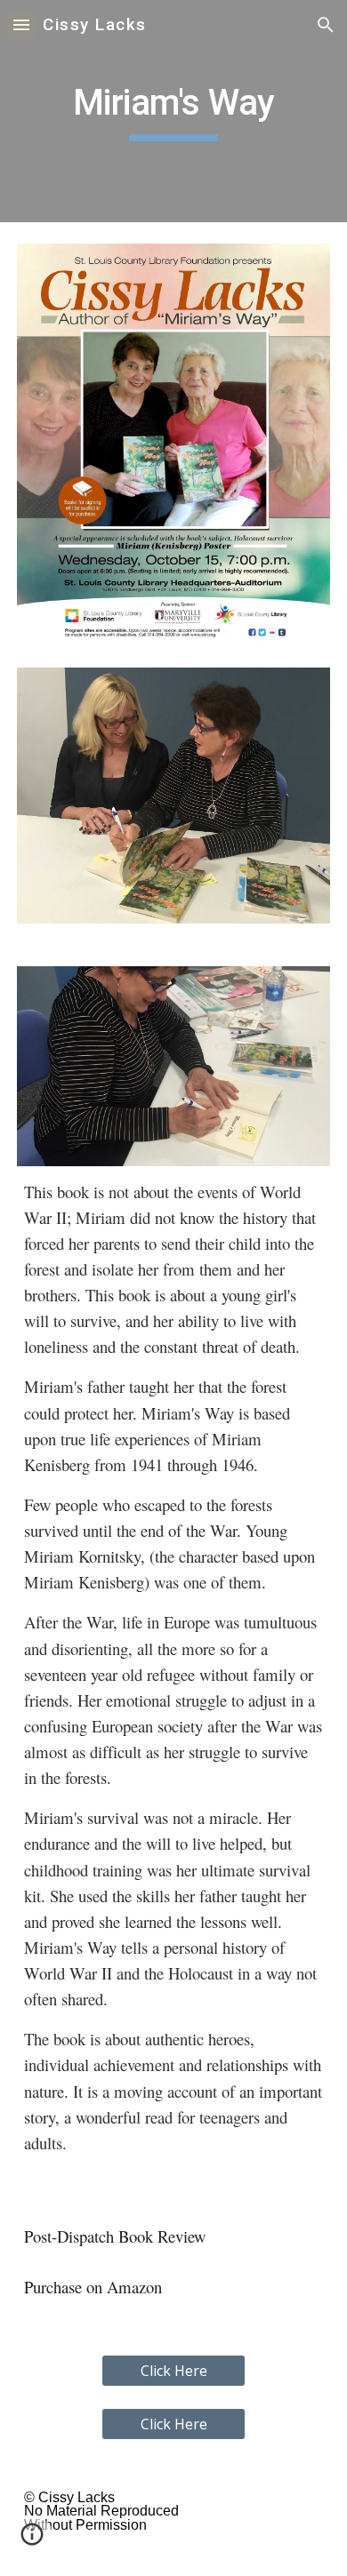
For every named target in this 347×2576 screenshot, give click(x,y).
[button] (21, 24)
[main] (173, 111)
